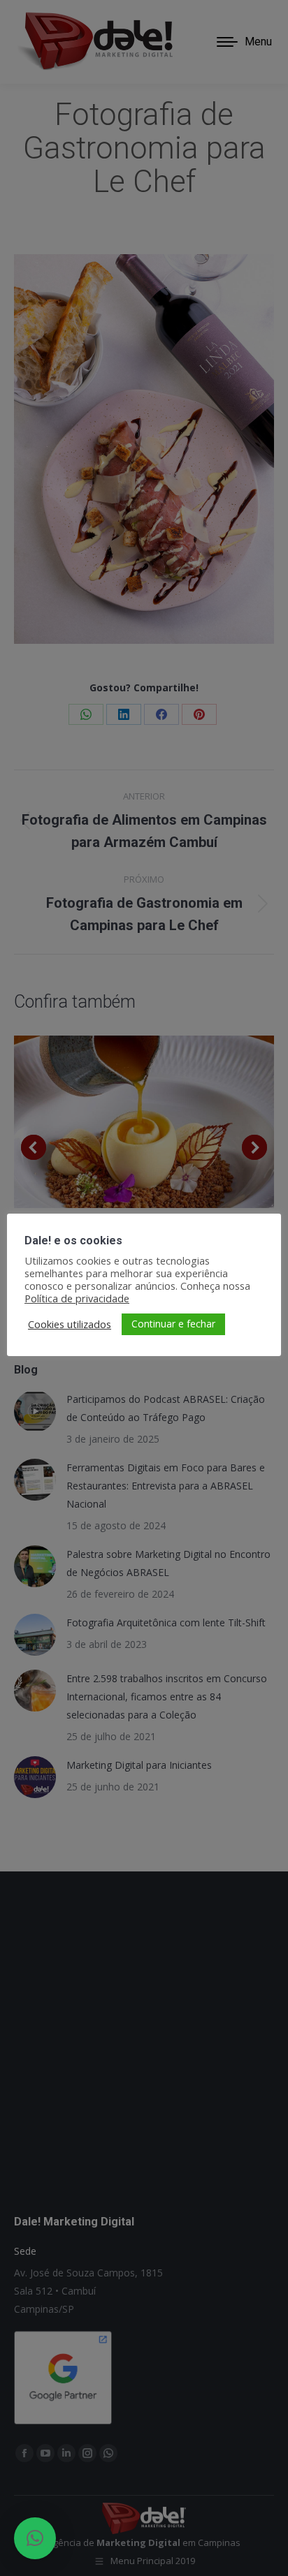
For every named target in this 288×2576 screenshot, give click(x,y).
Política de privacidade (77, 1298)
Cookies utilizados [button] (70, 1324)
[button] (35, 2538)
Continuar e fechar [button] (173, 1324)
